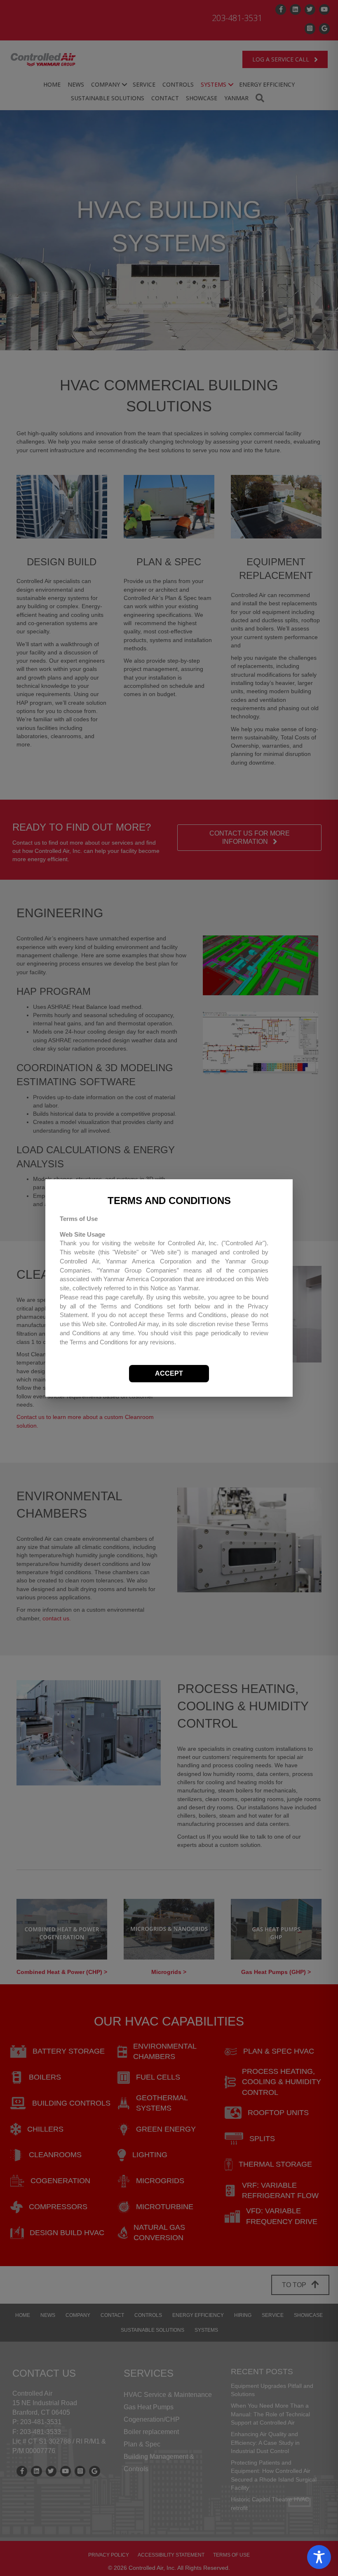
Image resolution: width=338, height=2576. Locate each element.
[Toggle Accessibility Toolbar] (319, 2557)
